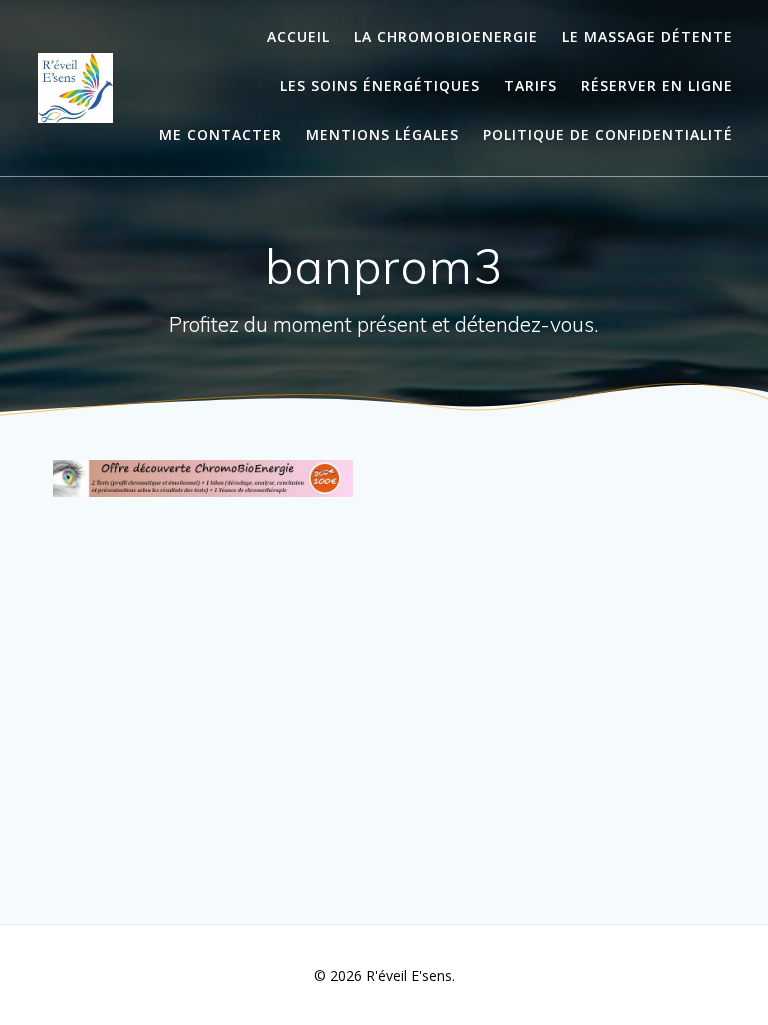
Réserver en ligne (657, 85)
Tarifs (530, 85)
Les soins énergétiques (380, 85)
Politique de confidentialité (608, 134)
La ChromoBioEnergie (446, 36)
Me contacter (220, 134)
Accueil (298, 36)
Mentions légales (382, 134)
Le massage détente (647, 36)
